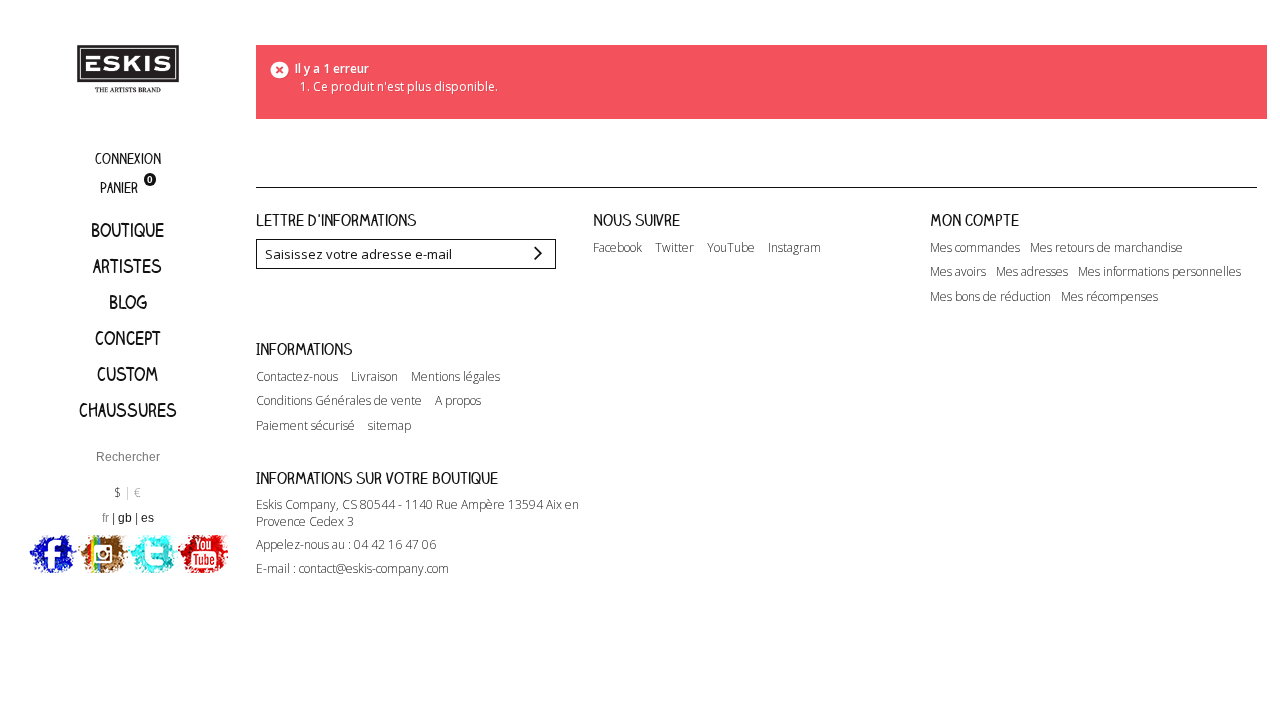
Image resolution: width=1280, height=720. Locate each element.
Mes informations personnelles (1159, 272)
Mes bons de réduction (990, 297)
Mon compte (974, 220)
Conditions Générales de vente (339, 401)
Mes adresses (1032, 272)
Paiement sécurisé (305, 426)
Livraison (374, 377)
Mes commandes (975, 248)
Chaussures (128, 410)
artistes (127, 266)
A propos (458, 401)
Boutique (127, 230)
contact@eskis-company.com (374, 568)
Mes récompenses (1109, 297)
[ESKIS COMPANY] (128, 68)
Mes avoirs (958, 272)
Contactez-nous (297, 377)
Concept (128, 338)
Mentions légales (455, 377)
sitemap (389, 426)
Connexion (128, 158)
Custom (127, 374)
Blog (128, 302)
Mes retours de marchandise (1106, 248)
